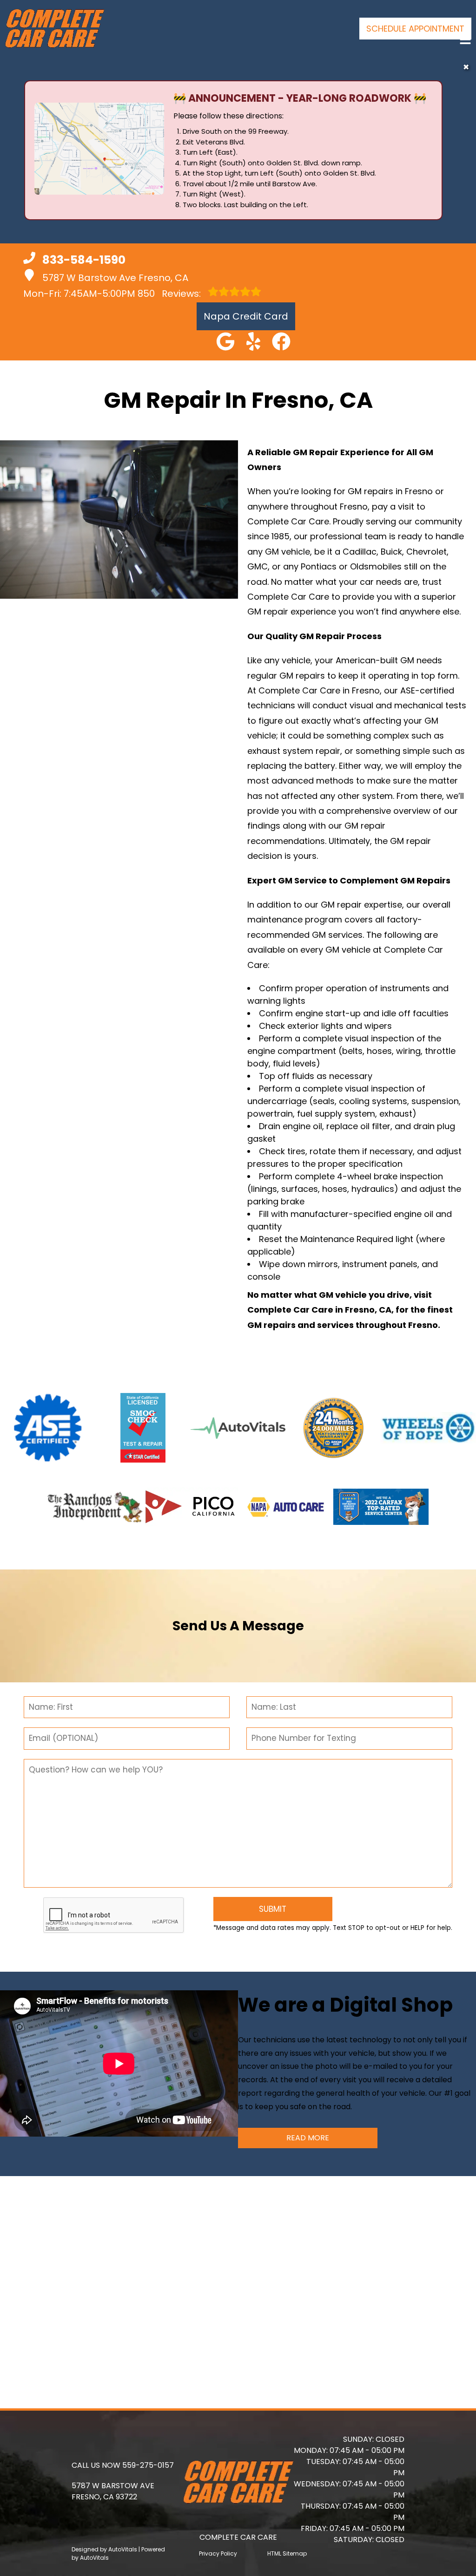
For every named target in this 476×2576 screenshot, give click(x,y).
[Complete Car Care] (54, 29)
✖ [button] (466, 67)
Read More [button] (308, 2138)
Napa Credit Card (246, 316)
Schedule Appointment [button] (415, 29)
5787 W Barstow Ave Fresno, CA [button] (115, 278)
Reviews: (170, 294)
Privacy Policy (218, 2553)
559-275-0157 (148, 2465)
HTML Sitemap (287, 2553)
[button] (225, 341)
